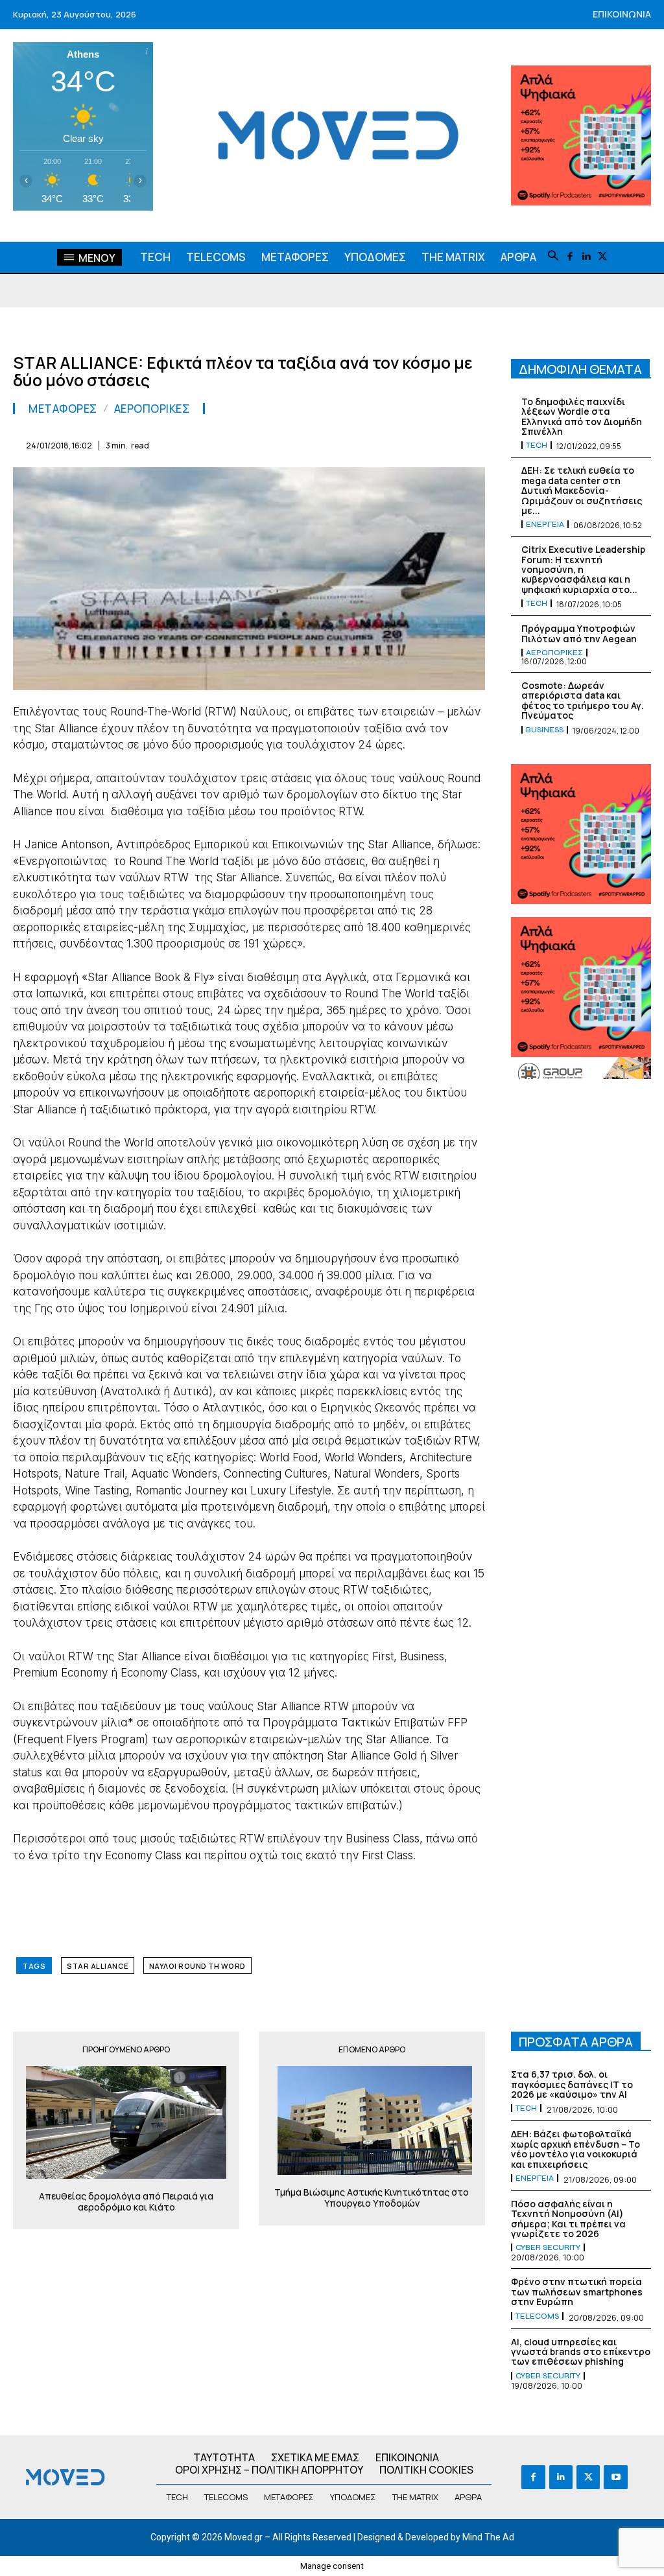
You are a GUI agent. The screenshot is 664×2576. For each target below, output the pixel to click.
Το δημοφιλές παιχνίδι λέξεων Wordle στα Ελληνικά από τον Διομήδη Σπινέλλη (582, 416)
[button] (553, 257)
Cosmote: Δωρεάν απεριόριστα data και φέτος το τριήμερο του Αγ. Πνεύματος (583, 700)
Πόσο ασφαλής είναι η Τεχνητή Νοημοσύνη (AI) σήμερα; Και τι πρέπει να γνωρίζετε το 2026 (568, 2219)
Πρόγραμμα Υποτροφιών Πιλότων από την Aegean (579, 633)
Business (545, 730)
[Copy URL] (441, 443)
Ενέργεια (545, 524)
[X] (602, 257)
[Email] (351, 443)
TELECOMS (537, 2316)
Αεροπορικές (152, 409)
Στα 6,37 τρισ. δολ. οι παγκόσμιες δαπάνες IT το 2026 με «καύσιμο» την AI (572, 2084)
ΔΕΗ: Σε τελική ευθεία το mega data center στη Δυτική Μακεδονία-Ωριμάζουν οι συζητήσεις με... (582, 490)
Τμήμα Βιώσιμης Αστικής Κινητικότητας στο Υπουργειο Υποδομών (372, 2198)
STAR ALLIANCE (98, 1966)
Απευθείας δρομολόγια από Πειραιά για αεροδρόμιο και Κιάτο (126, 2202)
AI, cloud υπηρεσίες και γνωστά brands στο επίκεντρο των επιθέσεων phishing (581, 2352)
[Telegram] (381, 443)
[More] (471, 443)
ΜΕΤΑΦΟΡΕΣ (63, 409)
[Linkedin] (586, 257)
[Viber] (411, 443)
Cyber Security (548, 2247)
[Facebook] (570, 257)
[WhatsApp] (292, 443)
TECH (537, 445)
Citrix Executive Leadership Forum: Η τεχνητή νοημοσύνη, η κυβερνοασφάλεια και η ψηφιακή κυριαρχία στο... (583, 569)
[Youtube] (615, 2477)
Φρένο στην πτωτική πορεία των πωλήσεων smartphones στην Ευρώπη (577, 2292)
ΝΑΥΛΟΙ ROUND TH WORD (197, 1966)
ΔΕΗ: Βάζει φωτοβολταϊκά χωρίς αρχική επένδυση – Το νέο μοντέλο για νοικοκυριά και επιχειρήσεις (575, 2149)
